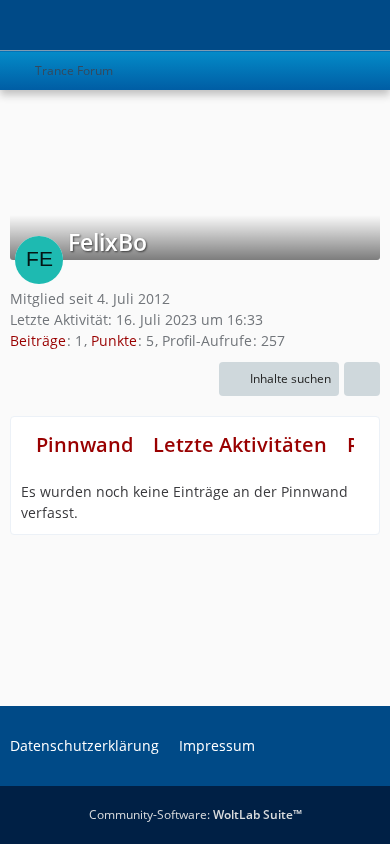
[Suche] (264, 25)
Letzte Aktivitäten (240, 444)
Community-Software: (195, 814)
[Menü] (364, 25)
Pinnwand (84, 444)
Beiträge (38, 340)
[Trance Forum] (10, 25)
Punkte (114, 340)
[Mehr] (362, 379)
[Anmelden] (314, 25)
